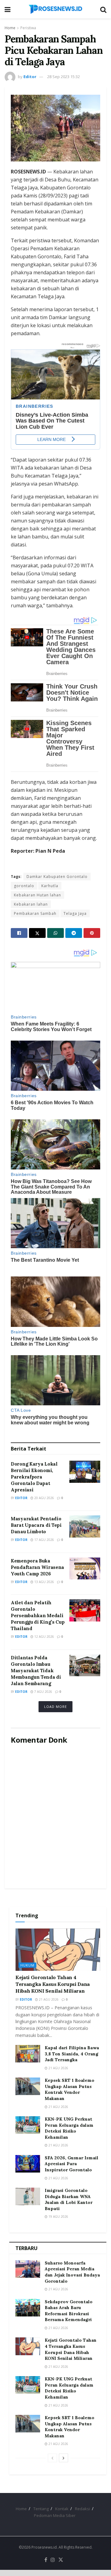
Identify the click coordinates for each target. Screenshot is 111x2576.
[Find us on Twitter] (61, 2560)
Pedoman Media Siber (55, 2515)
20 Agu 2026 (44, 1498)
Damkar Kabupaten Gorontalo (57, 877)
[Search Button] (103, 9)
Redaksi (82, 2509)
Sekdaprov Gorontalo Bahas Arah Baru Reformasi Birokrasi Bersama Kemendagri (69, 2311)
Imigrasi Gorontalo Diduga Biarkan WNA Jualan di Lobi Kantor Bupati (69, 2199)
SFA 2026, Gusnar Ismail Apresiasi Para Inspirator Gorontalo (72, 2164)
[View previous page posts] (52, 2458)
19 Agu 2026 (58, 2217)
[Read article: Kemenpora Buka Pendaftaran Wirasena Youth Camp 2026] (85, 1569)
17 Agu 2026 (44, 1540)
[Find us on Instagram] (53, 2560)
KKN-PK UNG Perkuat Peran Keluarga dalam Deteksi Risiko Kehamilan (69, 2128)
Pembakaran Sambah (35, 913)
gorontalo (24, 886)
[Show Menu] (8, 9)
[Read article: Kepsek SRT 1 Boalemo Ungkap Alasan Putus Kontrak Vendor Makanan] (28, 2086)
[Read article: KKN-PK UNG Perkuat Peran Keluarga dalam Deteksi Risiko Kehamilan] (28, 2125)
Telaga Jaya (75, 913)
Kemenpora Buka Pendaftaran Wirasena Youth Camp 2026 (37, 1567)
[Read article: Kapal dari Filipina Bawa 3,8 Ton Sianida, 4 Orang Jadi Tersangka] (28, 2054)
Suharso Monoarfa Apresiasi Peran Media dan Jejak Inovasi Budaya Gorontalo (72, 2272)
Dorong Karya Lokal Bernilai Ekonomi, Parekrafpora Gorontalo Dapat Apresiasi (34, 1477)
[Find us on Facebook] (46, 2560)
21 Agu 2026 (48, 1999)
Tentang (41, 2509)
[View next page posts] (64, 2458)
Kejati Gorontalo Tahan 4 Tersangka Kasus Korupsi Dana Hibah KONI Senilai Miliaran (53, 1984)
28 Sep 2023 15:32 (64, 77)
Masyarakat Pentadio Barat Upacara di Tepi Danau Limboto (36, 1525)
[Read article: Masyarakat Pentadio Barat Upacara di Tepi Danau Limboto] (85, 1526)
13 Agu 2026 (44, 1582)
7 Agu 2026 (43, 1692)
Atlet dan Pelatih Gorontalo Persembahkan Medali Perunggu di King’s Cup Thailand (38, 1615)
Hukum (27, 1965)
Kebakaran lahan (31, 904)
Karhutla (50, 886)
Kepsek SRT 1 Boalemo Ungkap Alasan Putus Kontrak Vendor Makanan (70, 2089)
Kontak (62, 2509)
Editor (30, 77)
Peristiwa (28, 28)
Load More (55, 1707)
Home (10, 28)
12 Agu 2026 (44, 1637)
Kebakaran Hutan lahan (37, 895)
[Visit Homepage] (55, 9)
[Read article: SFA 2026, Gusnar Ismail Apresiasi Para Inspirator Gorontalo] (28, 2164)
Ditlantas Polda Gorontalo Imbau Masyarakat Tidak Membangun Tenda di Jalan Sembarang (36, 1671)
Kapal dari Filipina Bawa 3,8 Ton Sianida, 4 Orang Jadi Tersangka (72, 2054)
